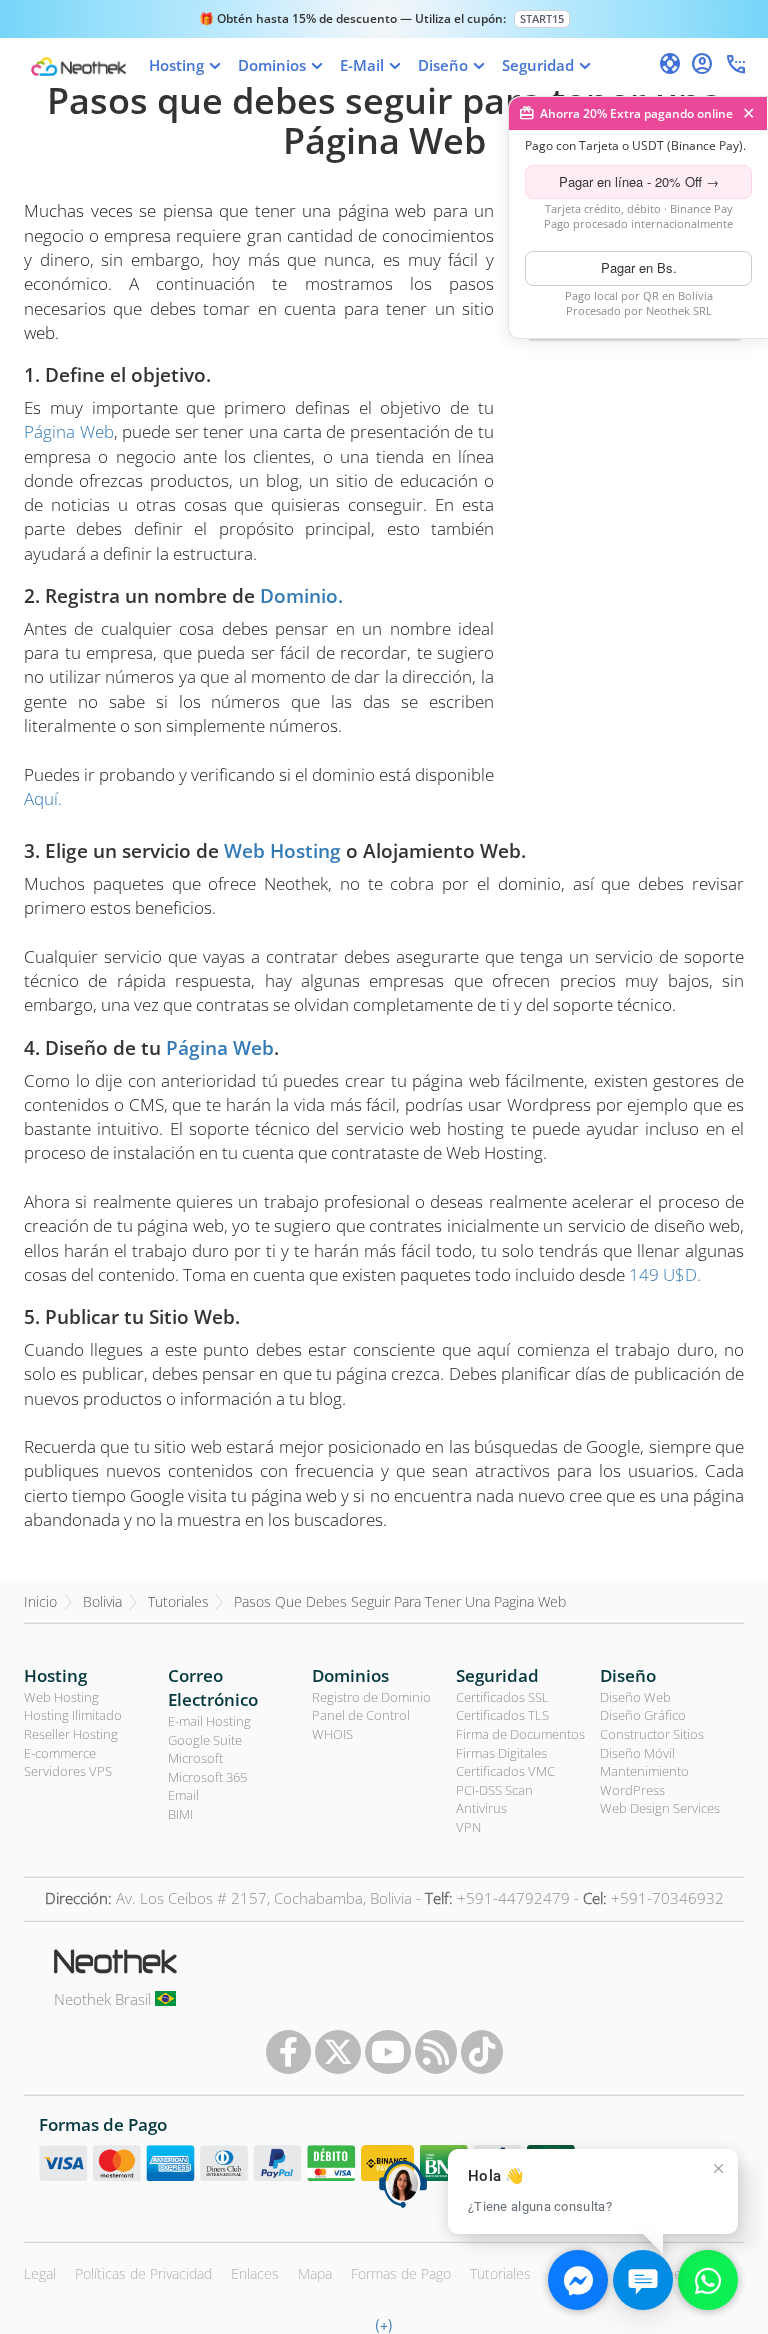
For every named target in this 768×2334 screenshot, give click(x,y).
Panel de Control (361, 1715)
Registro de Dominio (371, 1697)
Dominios (350, 1675)
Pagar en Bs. (639, 267)
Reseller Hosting (71, 1734)
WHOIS (332, 1734)
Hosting (55, 1675)
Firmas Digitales (501, 1753)
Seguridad (497, 1675)
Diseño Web (635, 1697)
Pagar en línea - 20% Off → (639, 181)
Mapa (315, 2273)
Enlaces (255, 2273)
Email (183, 1795)
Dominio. (301, 596)
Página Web (69, 431)
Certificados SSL (502, 1697)
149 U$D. (665, 1274)
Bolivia (102, 1601)
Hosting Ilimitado (73, 1715)
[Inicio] (78, 66)
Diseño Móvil (637, 1753)
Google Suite (205, 1740)
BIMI (180, 1814)
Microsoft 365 (207, 1777)
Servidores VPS (68, 1771)
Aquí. (43, 798)
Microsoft (195, 1758)
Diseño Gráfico (643, 1715)
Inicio (40, 1601)
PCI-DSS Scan (494, 1790)
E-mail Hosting (209, 1721)
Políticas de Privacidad (143, 2273)
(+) (384, 2324)
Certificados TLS (502, 1715)
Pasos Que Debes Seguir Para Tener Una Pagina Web (400, 1601)
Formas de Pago (401, 2273)
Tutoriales (178, 1601)
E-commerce (60, 1753)
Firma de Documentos (520, 1734)
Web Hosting (282, 851)
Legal (40, 2273)
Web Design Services (660, 1808)
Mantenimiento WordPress (644, 1780)
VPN (468, 1827)
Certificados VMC (505, 1771)
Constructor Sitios (652, 1734)
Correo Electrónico (213, 1687)
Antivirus (481, 1808)
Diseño (628, 1675)
